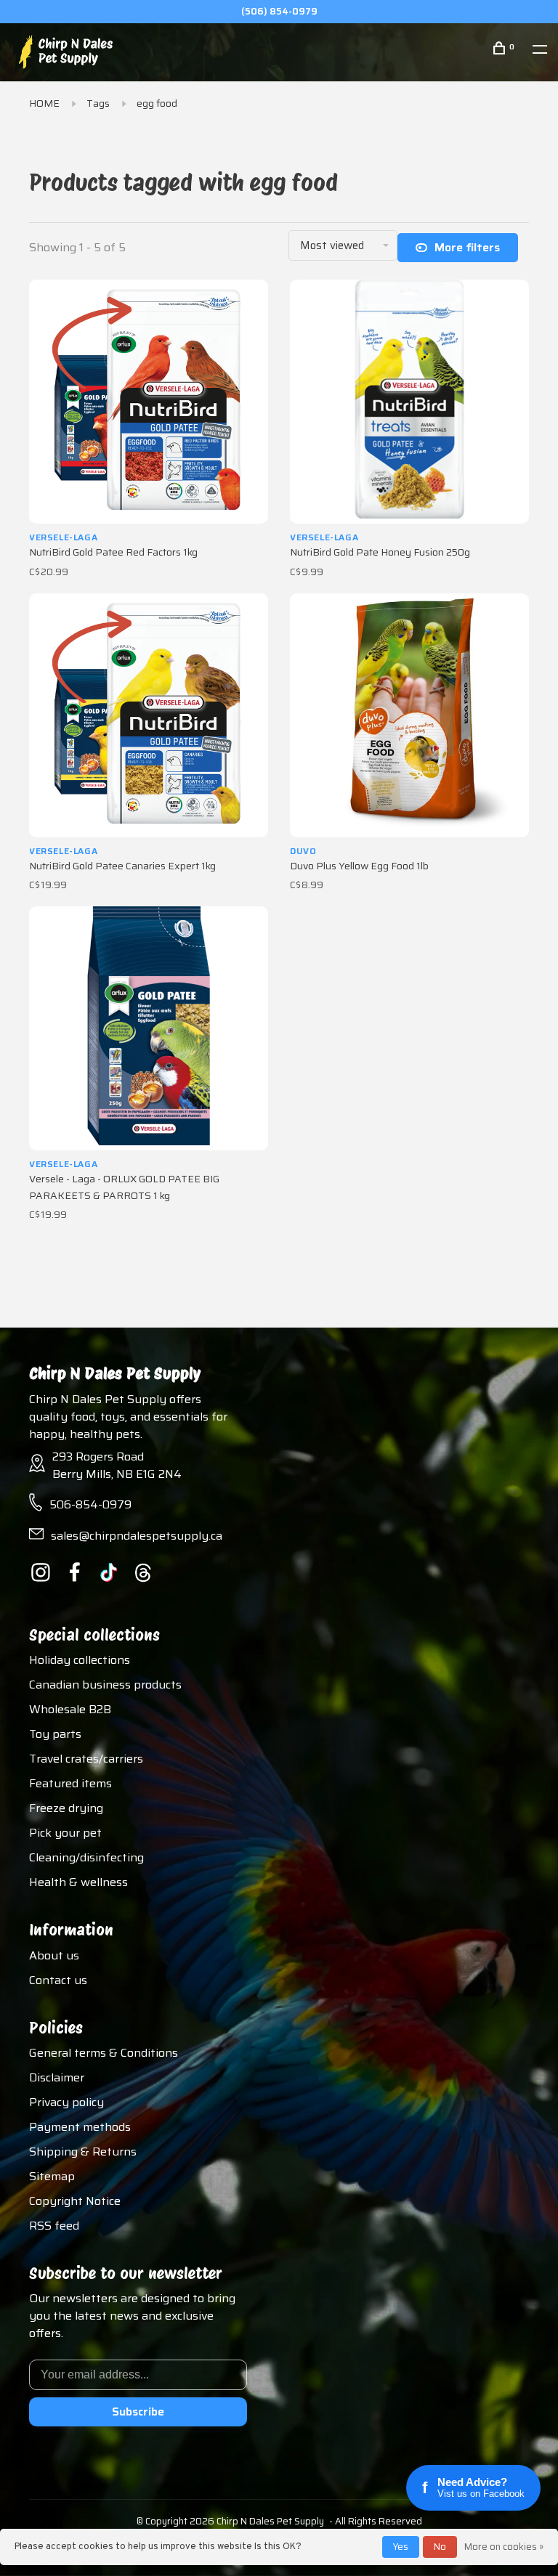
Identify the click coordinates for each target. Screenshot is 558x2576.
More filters (467, 247)
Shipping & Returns (83, 2152)
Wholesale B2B (70, 1709)
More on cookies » (504, 2547)
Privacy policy (66, 2102)
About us (54, 1955)
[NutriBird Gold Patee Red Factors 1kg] (149, 402)
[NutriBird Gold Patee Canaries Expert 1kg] (149, 715)
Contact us (58, 1980)
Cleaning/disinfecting (86, 1857)
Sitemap (52, 2176)
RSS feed (54, 2226)
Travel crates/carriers (86, 1759)
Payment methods (80, 2127)
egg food (157, 103)
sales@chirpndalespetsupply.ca (137, 1536)
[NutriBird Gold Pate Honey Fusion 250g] (409, 402)
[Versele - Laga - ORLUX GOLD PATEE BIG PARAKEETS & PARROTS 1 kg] (149, 1028)
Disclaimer (57, 2077)
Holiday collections (80, 1660)
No (440, 2547)
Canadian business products (105, 1685)
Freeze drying (66, 1808)
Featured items (70, 1783)
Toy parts (55, 1734)
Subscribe (138, 2412)
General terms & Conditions (104, 2053)
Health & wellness (78, 1882)
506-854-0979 (90, 1504)
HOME (44, 103)
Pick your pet (65, 1833)
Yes (401, 2547)
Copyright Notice (75, 2201)
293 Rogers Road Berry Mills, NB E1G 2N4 (117, 1465)
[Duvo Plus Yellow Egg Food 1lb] (409, 715)
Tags (98, 103)
